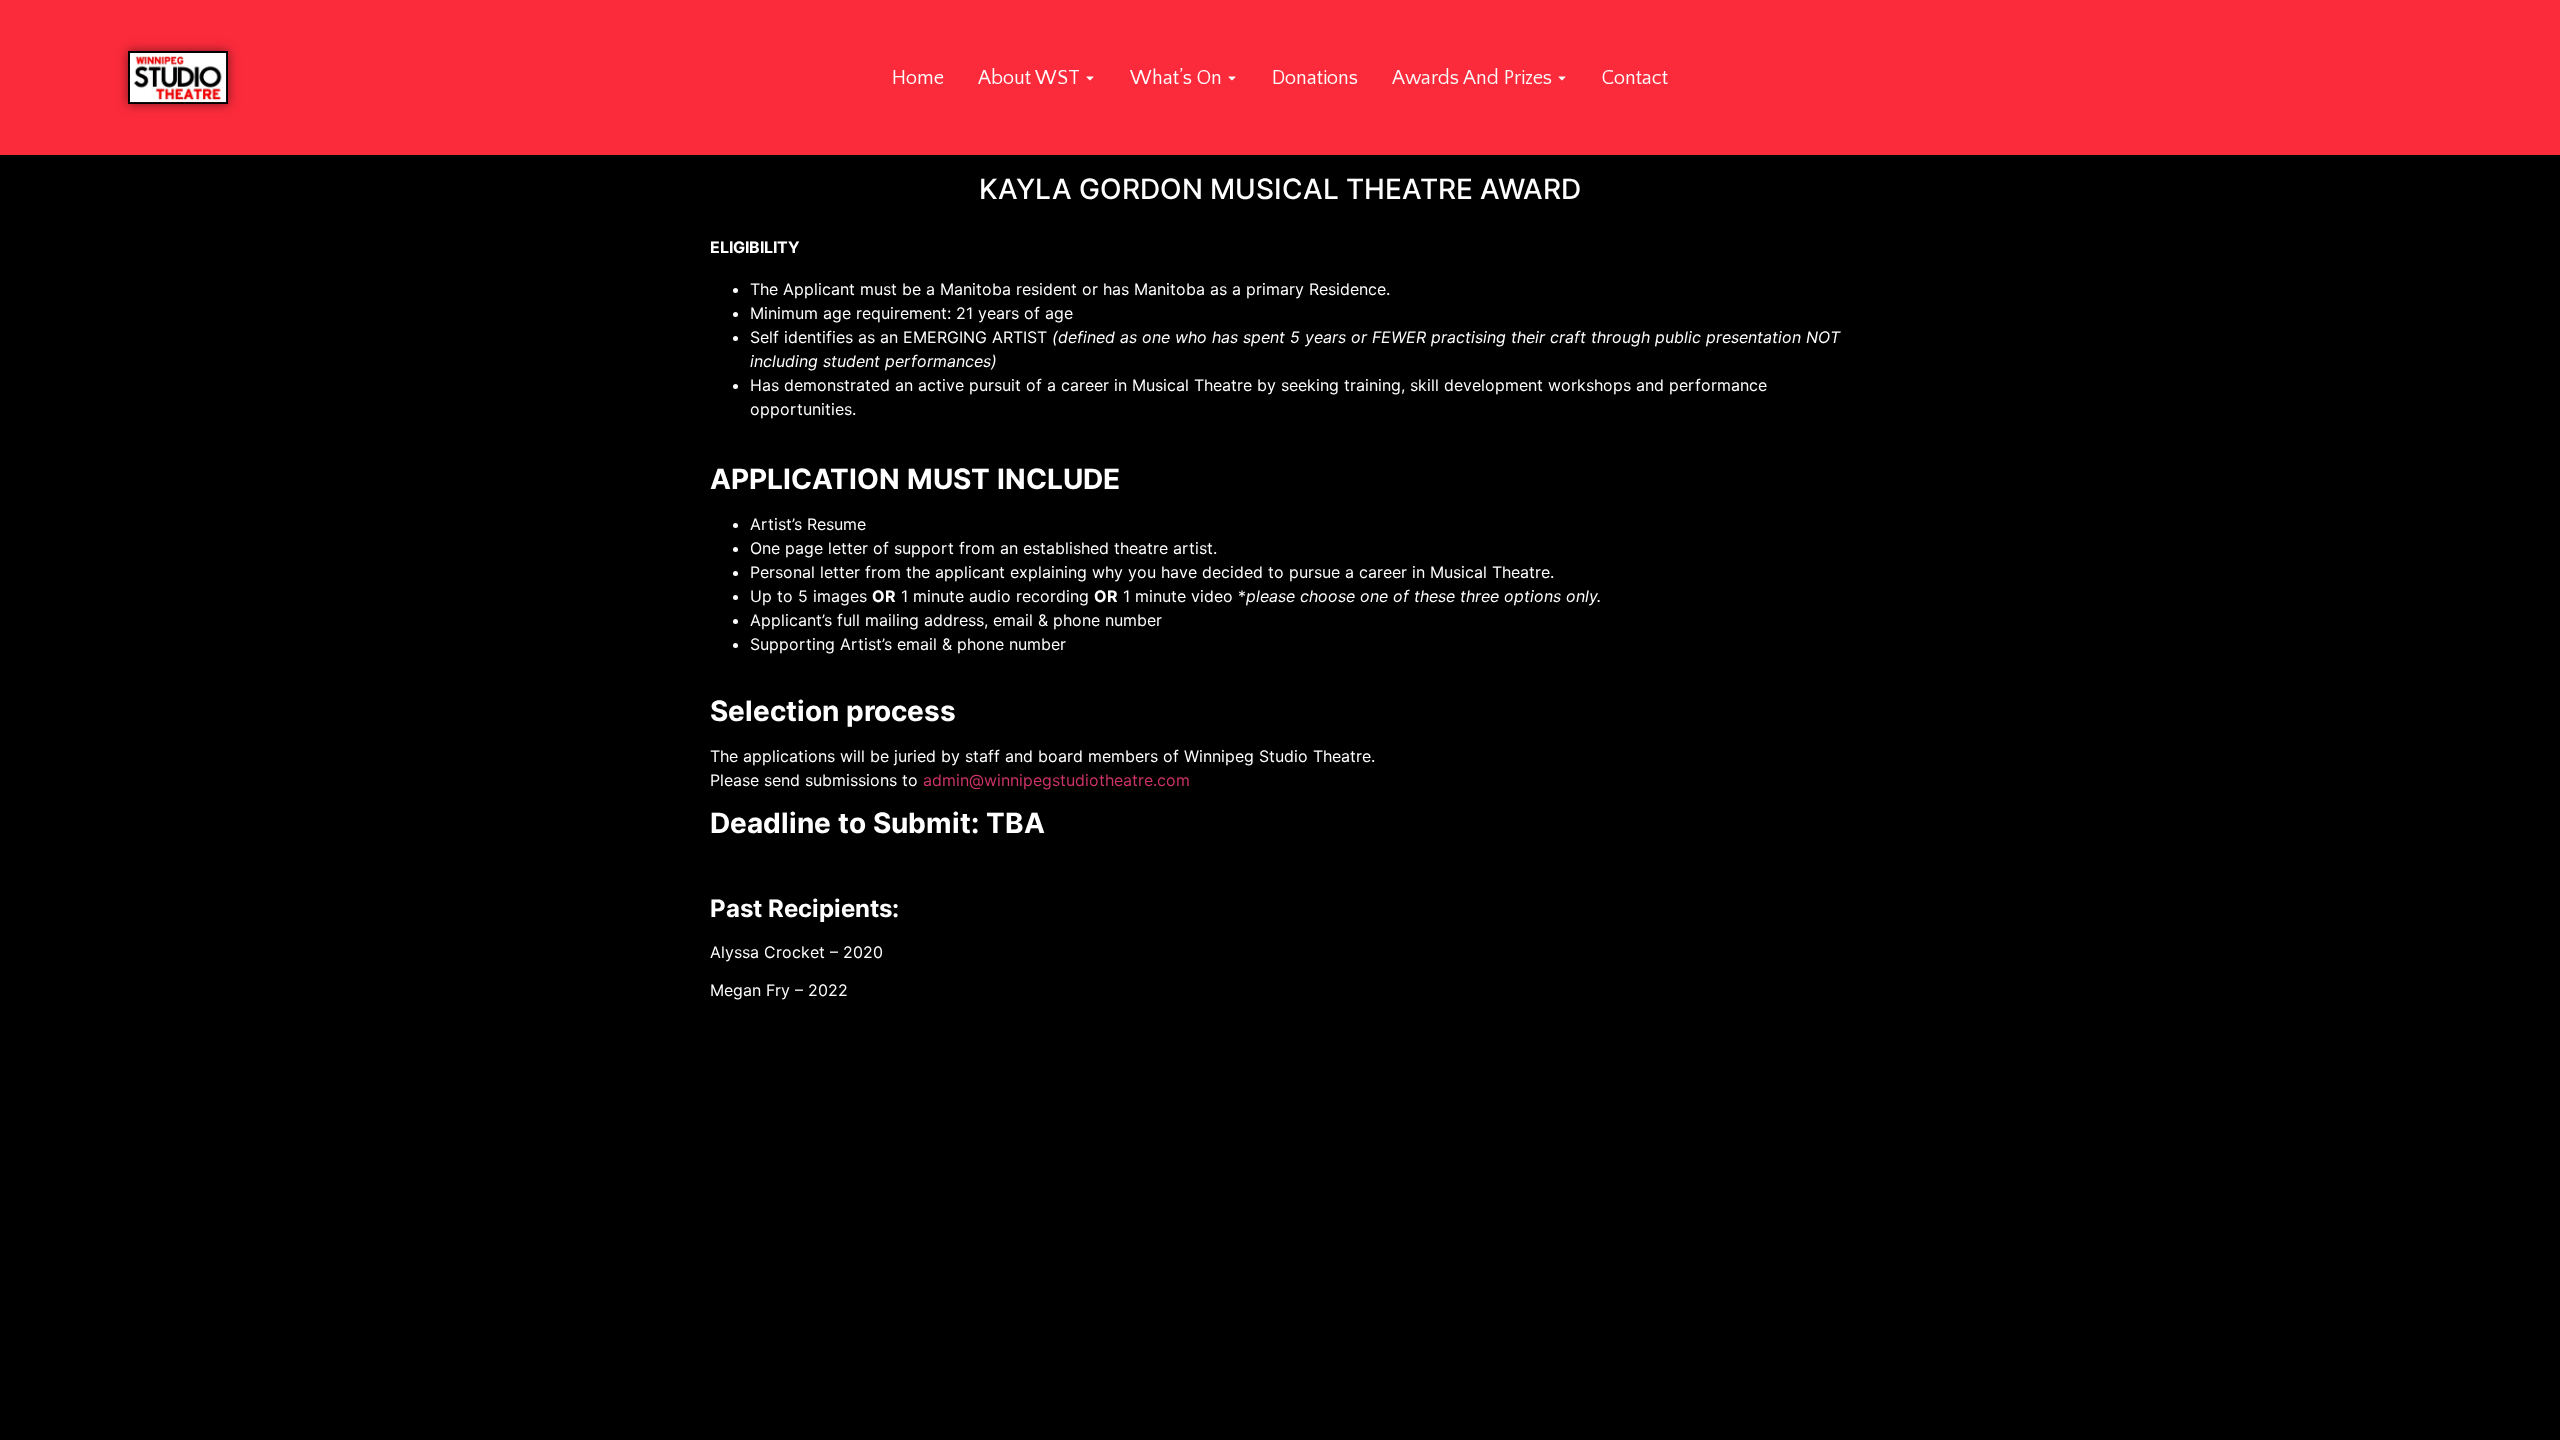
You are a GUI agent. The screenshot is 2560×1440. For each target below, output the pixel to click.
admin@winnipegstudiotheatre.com (1056, 780)
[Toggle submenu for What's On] (1230, 78)
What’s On (1176, 78)
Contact (1635, 78)
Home (918, 78)
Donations (1315, 78)
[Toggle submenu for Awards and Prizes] (1560, 78)
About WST (1029, 78)
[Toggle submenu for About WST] (1088, 78)
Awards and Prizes (1472, 78)
